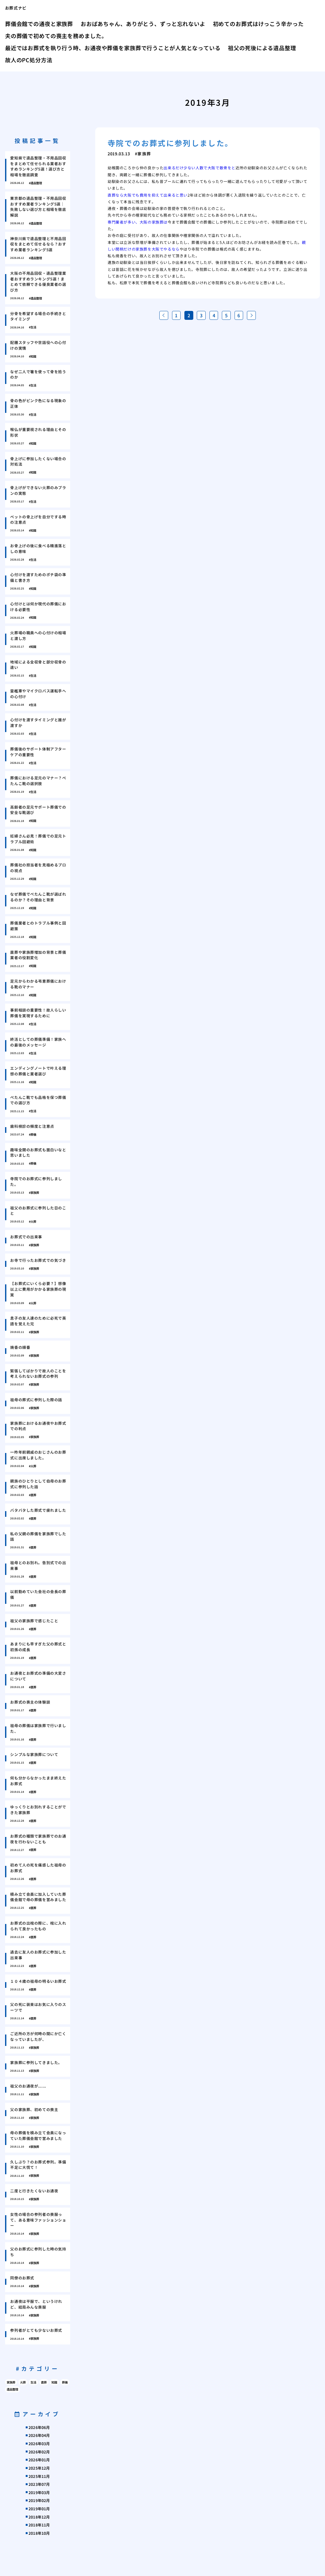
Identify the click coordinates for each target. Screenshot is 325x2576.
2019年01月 (39, 2509)
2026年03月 (39, 2443)
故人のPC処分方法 (29, 60)
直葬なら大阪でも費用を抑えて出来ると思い (148, 195)
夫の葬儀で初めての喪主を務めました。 (56, 36)
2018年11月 (39, 2525)
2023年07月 (39, 2484)
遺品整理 (12, 2389)
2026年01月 (39, 2460)
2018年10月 (39, 2533)
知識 (54, 2382)
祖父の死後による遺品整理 (262, 48)
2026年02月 (39, 2452)
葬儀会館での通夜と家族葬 (39, 24)
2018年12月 (39, 2517)
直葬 (44, 2382)
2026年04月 (39, 2435)
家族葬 (11, 2382)
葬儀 (65, 2382)
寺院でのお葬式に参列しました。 (170, 143)
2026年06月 (39, 2427)
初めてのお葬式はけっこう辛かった (258, 24)
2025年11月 (39, 2476)
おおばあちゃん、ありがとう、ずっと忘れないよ (143, 24)
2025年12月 (39, 2468)
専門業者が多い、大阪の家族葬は (138, 222)
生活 (33, 2382)
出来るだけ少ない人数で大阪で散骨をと (199, 168)
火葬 (23, 2382)
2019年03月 (39, 2492)
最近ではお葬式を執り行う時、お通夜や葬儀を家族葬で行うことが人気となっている (113, 48)
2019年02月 (39, 2500)
